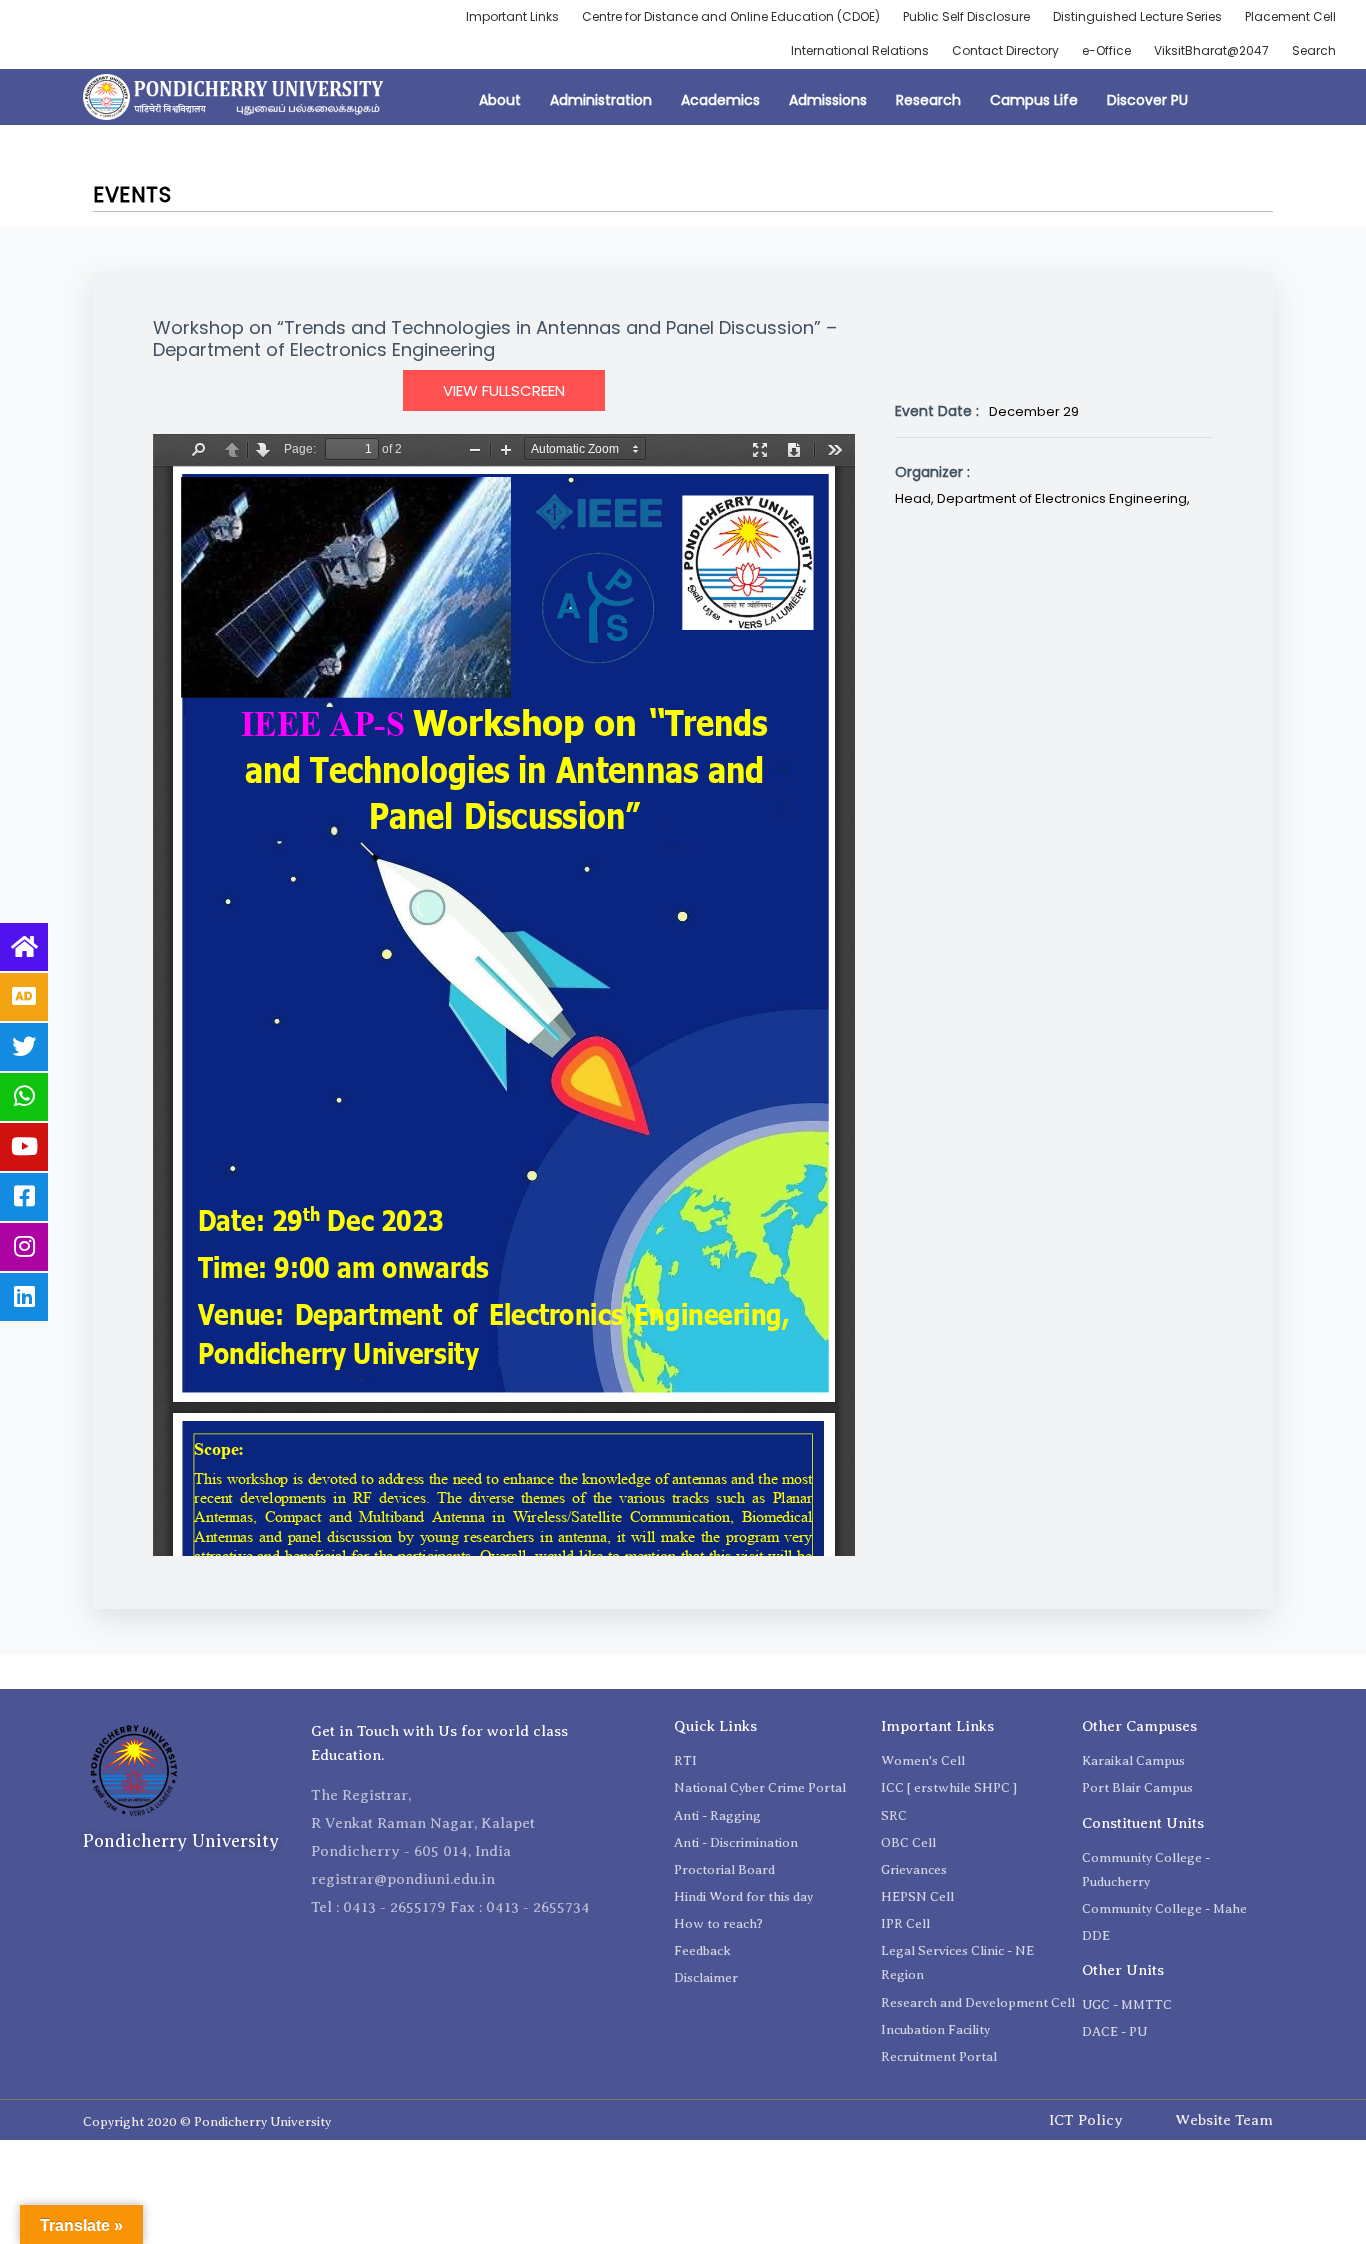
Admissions (828, 100)
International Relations (860, 50)
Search (1314, 50)
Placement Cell (1290, 16)
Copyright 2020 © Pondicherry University (207, 2121)
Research (928, 100)
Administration (601, 100)
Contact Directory (1005, 50)
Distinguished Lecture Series (1137, 16)
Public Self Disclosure (966, 16)
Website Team (1224, 2120)
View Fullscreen (504, 390)
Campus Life (1034, 100)
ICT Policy (1086, 2120)
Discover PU (1147, 100)
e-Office (1106, 50)
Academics (720, 100)
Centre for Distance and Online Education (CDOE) (731, 16)
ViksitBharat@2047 (1211, 50)
